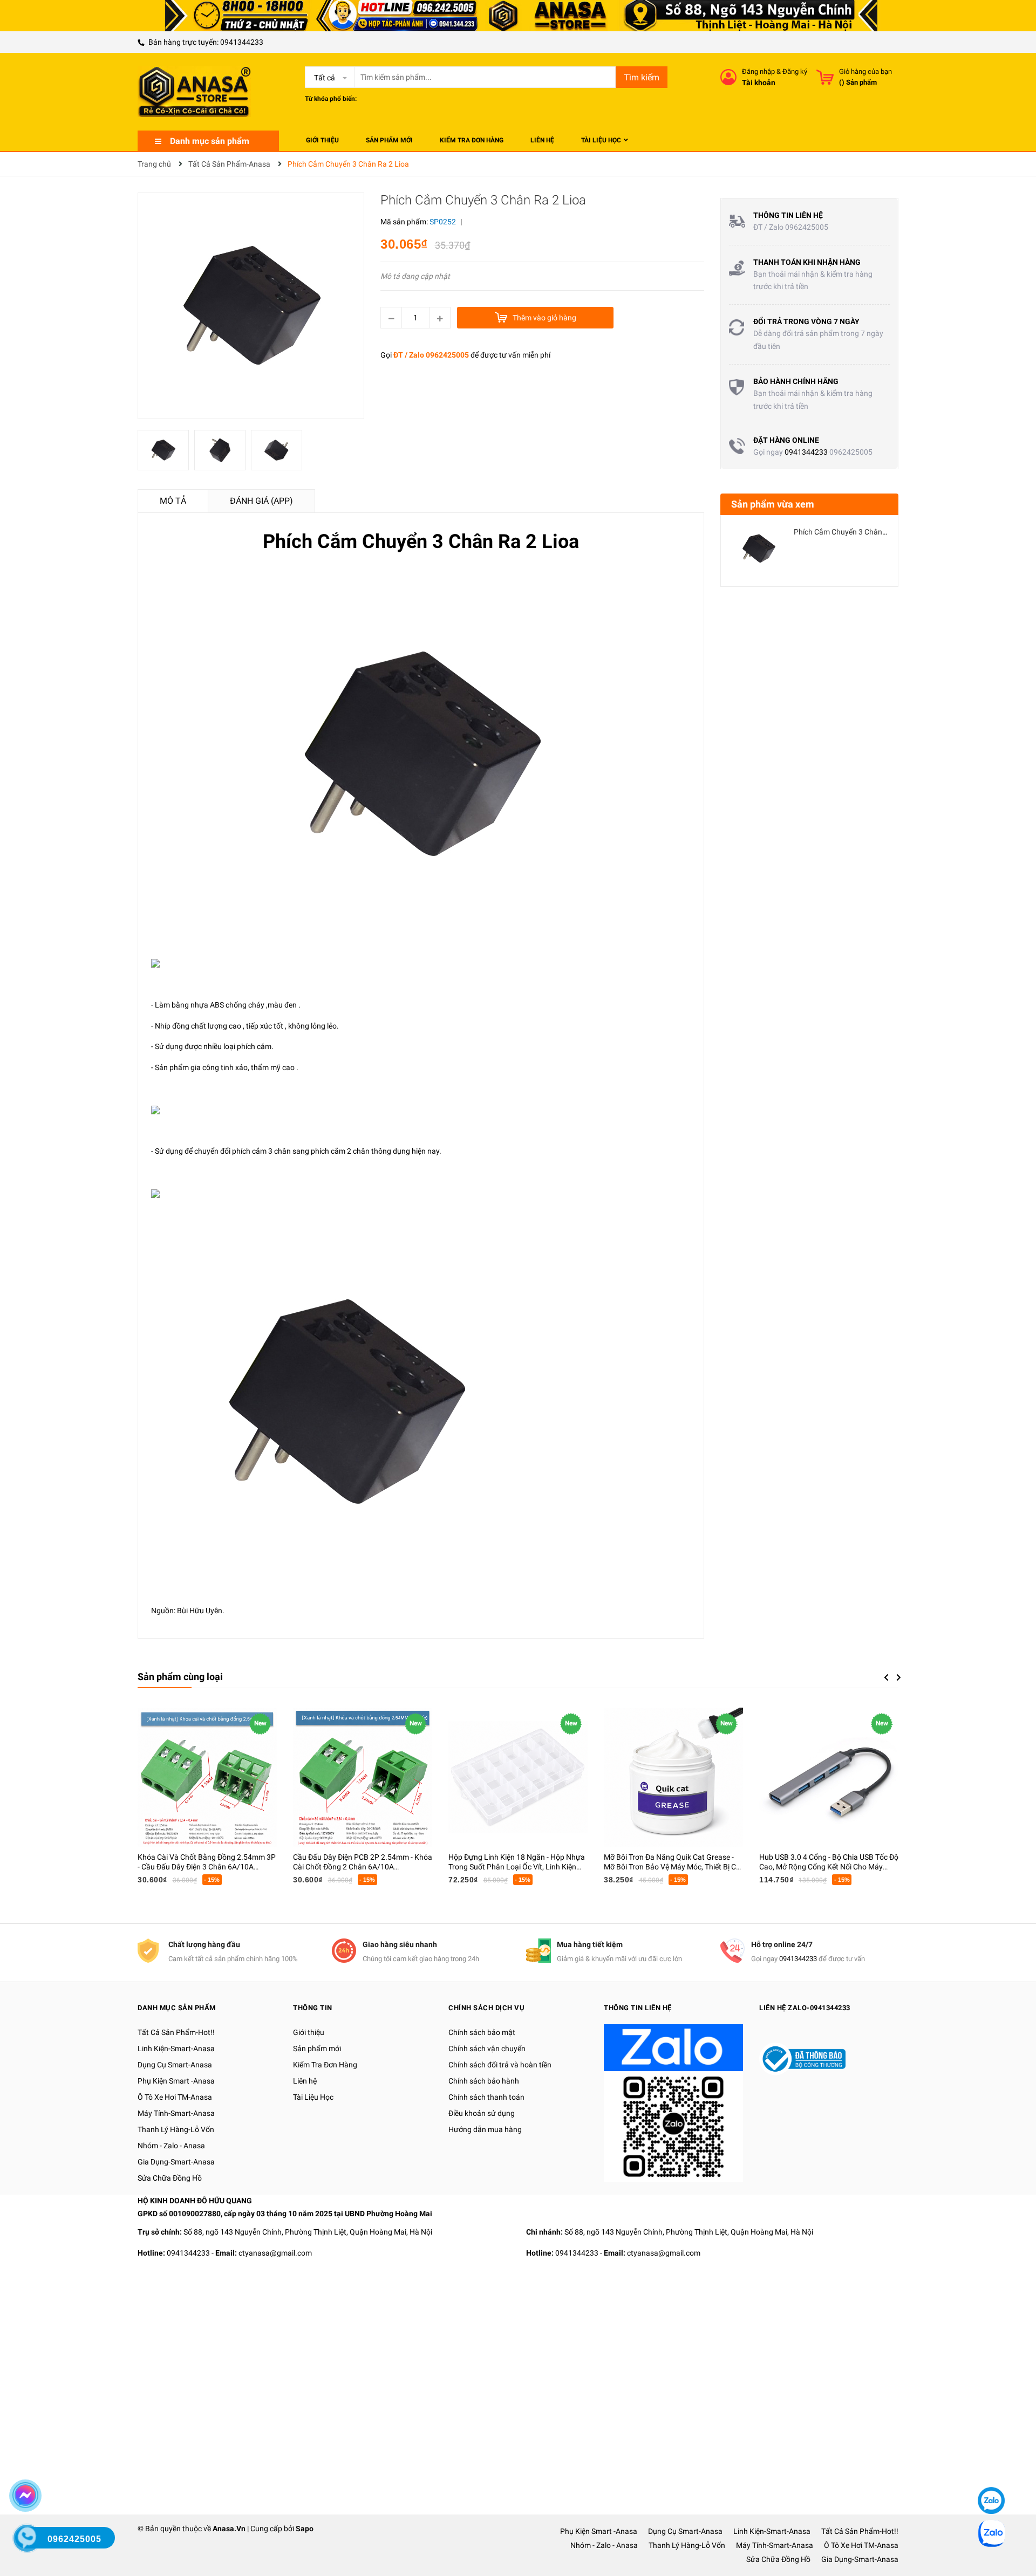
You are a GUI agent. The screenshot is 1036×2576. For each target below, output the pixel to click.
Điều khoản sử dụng (482, 2113)
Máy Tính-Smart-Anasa (176, 2113)
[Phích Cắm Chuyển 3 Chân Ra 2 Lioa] (759, 549)
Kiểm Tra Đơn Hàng (325, 2065)
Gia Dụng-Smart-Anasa (176, 2162)
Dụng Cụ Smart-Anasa (175, 2065)
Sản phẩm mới (317, 2049)
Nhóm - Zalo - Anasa (171, 2146)
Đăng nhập (758, 71)
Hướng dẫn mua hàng (485, 2129)
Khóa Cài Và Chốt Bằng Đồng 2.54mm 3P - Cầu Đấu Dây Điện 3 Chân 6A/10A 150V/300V (207, 1867)
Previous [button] (886, 1677)
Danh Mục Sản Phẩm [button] (177, 2008)
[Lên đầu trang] (990, 2468)
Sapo (305, 2529)
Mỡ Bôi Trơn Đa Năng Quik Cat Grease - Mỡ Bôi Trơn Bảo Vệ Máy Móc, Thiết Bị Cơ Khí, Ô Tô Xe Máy (672, 1867)
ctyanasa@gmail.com (275, 2253)
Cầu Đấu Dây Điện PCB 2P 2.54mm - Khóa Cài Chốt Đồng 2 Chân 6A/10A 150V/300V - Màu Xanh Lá (363, 1867)
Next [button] (899, 1677)
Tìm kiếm (642, 77)
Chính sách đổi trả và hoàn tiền (500, 2065)
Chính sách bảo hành (484, 2081)
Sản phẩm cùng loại (180, 1677)
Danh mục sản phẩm (210, 141)
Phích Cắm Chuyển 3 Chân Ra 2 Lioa (854, 532)
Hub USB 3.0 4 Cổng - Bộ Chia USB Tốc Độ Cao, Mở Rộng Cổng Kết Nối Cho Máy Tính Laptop (829, 1867)
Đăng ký (795, 71)
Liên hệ (305, 2081)
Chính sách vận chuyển (487, 2049)
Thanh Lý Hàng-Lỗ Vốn (176, 2129)
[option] (166, 453)
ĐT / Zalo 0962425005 (431, 355)
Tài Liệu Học (313, 2097)
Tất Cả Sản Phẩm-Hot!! (176, 2032)
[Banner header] (518, 15)
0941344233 (242, 42)
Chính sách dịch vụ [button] (486, 2008)
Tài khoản (759, 83)
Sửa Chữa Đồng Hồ (170, 2178)
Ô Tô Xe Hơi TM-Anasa (175, 2097)
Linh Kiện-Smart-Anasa (176, 2049)
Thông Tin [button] (313, 2008)
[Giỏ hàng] (825, 77)
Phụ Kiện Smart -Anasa (176, 2081)
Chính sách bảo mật (482, 2032)
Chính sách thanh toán (486, 2097)
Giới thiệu (309, 2032)
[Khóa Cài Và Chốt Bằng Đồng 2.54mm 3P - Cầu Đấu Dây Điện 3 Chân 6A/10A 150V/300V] (207, 1777)
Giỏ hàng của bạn (865, 71)
